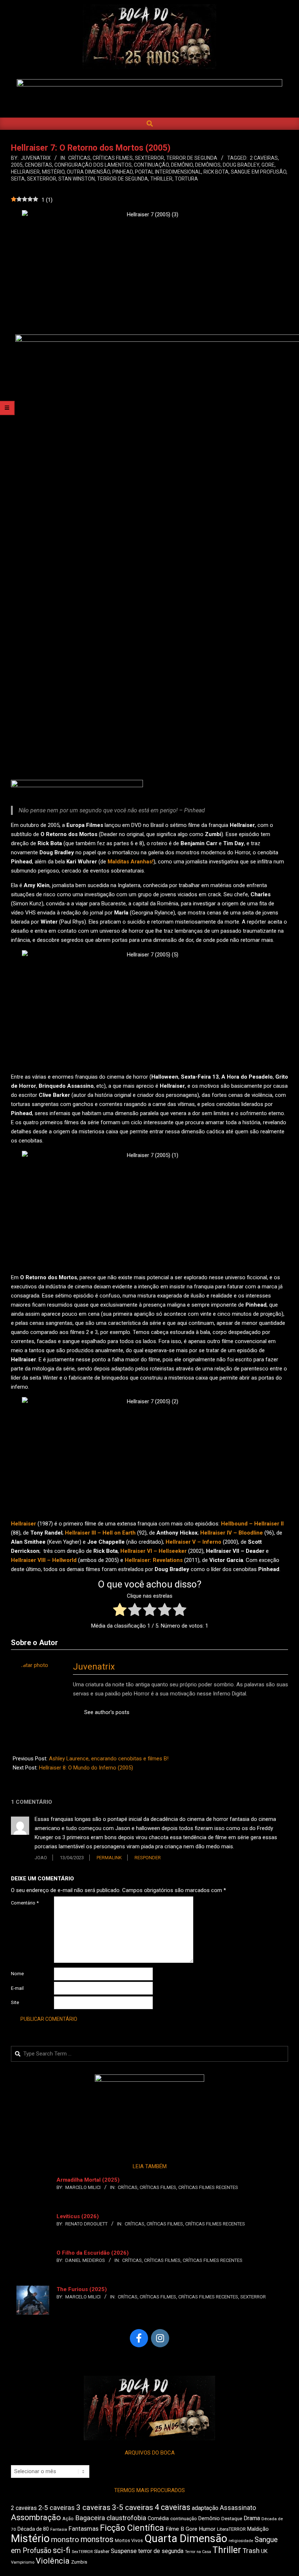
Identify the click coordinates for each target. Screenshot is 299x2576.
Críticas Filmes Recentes (208, 2187)
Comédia (158, 2519)
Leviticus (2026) (78, 2216)
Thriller (161, 179)
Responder (148, 1858)
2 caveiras (264, 158)
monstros (97, 2539)
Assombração (36, 2517)
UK (264, 2551)
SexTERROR (149, 158)
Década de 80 (33, 2529)
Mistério (53, 172)
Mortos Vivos (129, 2541)
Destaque (232, 2519)
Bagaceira (90, 2518)
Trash (251, 2551)
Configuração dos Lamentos (93, 165)
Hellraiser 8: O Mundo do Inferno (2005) (86, 1768)
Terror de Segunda (192, 158)
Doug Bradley (241, 165)
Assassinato (238, 2508)
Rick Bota (216, 172)
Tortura (186, 179)
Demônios (208, 165)
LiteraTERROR (231, 2529)
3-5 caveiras (133, 2507)
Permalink (109, 1858)
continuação (151, 165)
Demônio (182, 165)
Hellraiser (25, 172)
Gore (268, 165)
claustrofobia (126, 2518)
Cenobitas (38, 165)
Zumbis (79, 2562)
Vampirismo (23, 2562)
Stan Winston (77, 179)
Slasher (102, 2551)
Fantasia (59, 2529)
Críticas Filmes (113, 158)
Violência (53, 2561)
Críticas (79, 158)
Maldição (258, 2529)
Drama (252, 2518)
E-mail (17, 1988)
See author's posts (107, 1712)
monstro (65, 2540)
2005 (17, 165)
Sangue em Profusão (259, 172)
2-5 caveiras (57, 2508)
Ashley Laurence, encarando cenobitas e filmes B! (109, 1759)
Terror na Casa (198, 2552)
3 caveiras (93, 2507)
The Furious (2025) (82, 2289)
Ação (68, 2519)
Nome (17, 1974)
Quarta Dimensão (186, 2538)
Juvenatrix (94, 1667)
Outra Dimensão (88, 172)
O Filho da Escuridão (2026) (93, 2253)
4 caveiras (172, 2507)
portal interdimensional (168, 172)
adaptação (205, 2508)
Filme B (175, 2529)
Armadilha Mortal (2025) (88, 2180)
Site (15, 2002)
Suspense (124, 2551)
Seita (18, 179)
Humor (207, 2529)
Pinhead (123, 172)
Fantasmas (84, 2529)
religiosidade (241, 2541)
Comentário (25, 1903)
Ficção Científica (132, 2528)
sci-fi (62, 2550)
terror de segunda (123, 179)
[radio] (120, 1611)
